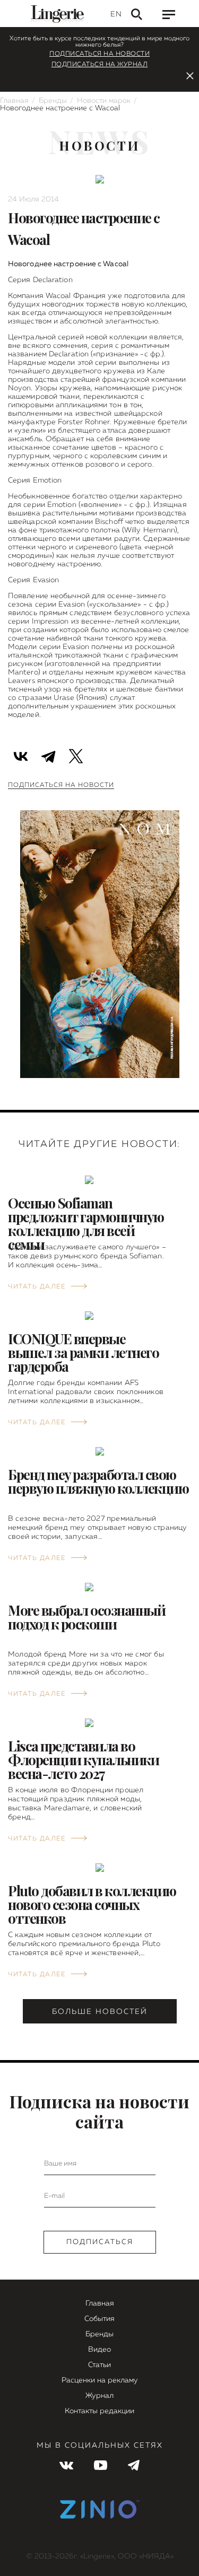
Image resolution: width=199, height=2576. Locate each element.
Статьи (99, 2365)
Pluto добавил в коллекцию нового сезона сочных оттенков (92, 1904)
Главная (14, 101)
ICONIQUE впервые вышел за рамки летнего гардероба (83, 1352)
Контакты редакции (99, 2411)
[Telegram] (48, 755)
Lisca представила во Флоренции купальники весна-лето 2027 (83, 1760)
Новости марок (104, 101)
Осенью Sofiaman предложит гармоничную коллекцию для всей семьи (86, 1224)
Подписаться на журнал (100, 65)
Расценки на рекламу (100, 2380)
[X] (76, 755)
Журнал (99, 2396)
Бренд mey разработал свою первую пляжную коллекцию (98, 1481)
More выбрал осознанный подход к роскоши (86, 1617)
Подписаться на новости (99, 54)
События (99, 2319)
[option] (100, 955)
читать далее (37, 1287)
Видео (99, 2350)
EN (116, 14)
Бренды (53, 101)
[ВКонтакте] (21, 755)
